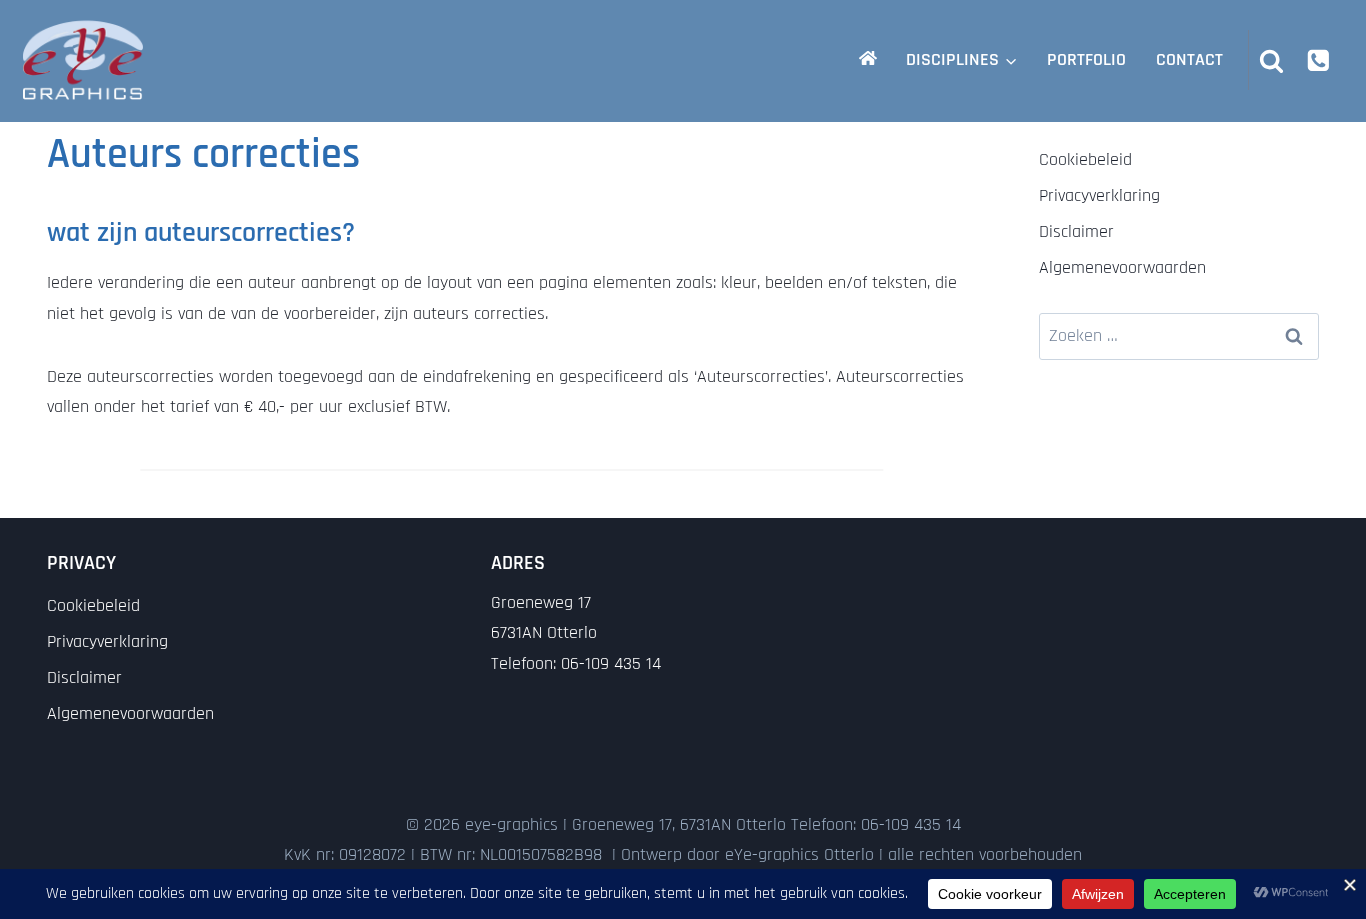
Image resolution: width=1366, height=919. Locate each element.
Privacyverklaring (1099, 195)
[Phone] (1318, 59)
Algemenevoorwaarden (1122, 267)
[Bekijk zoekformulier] (1271, 60)
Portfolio (1086, 59)
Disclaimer (1076, 231)
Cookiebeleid (1085, 159)
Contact (1189, 59)
